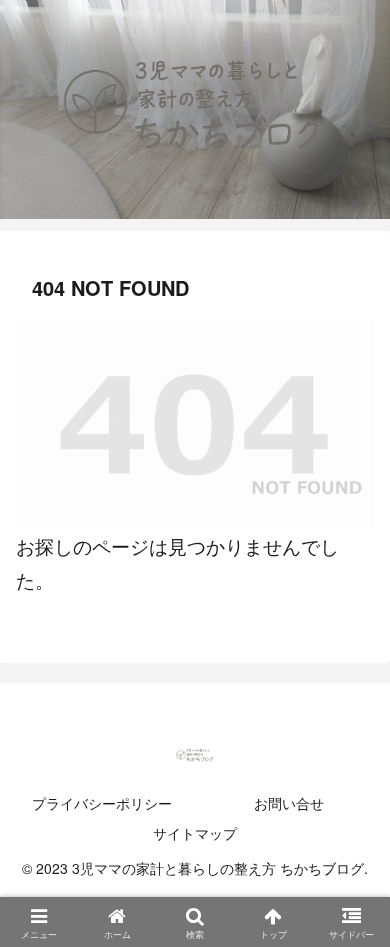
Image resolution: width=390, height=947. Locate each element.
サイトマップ (195, 833)
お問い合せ (289, 803)
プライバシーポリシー (102, 803)
